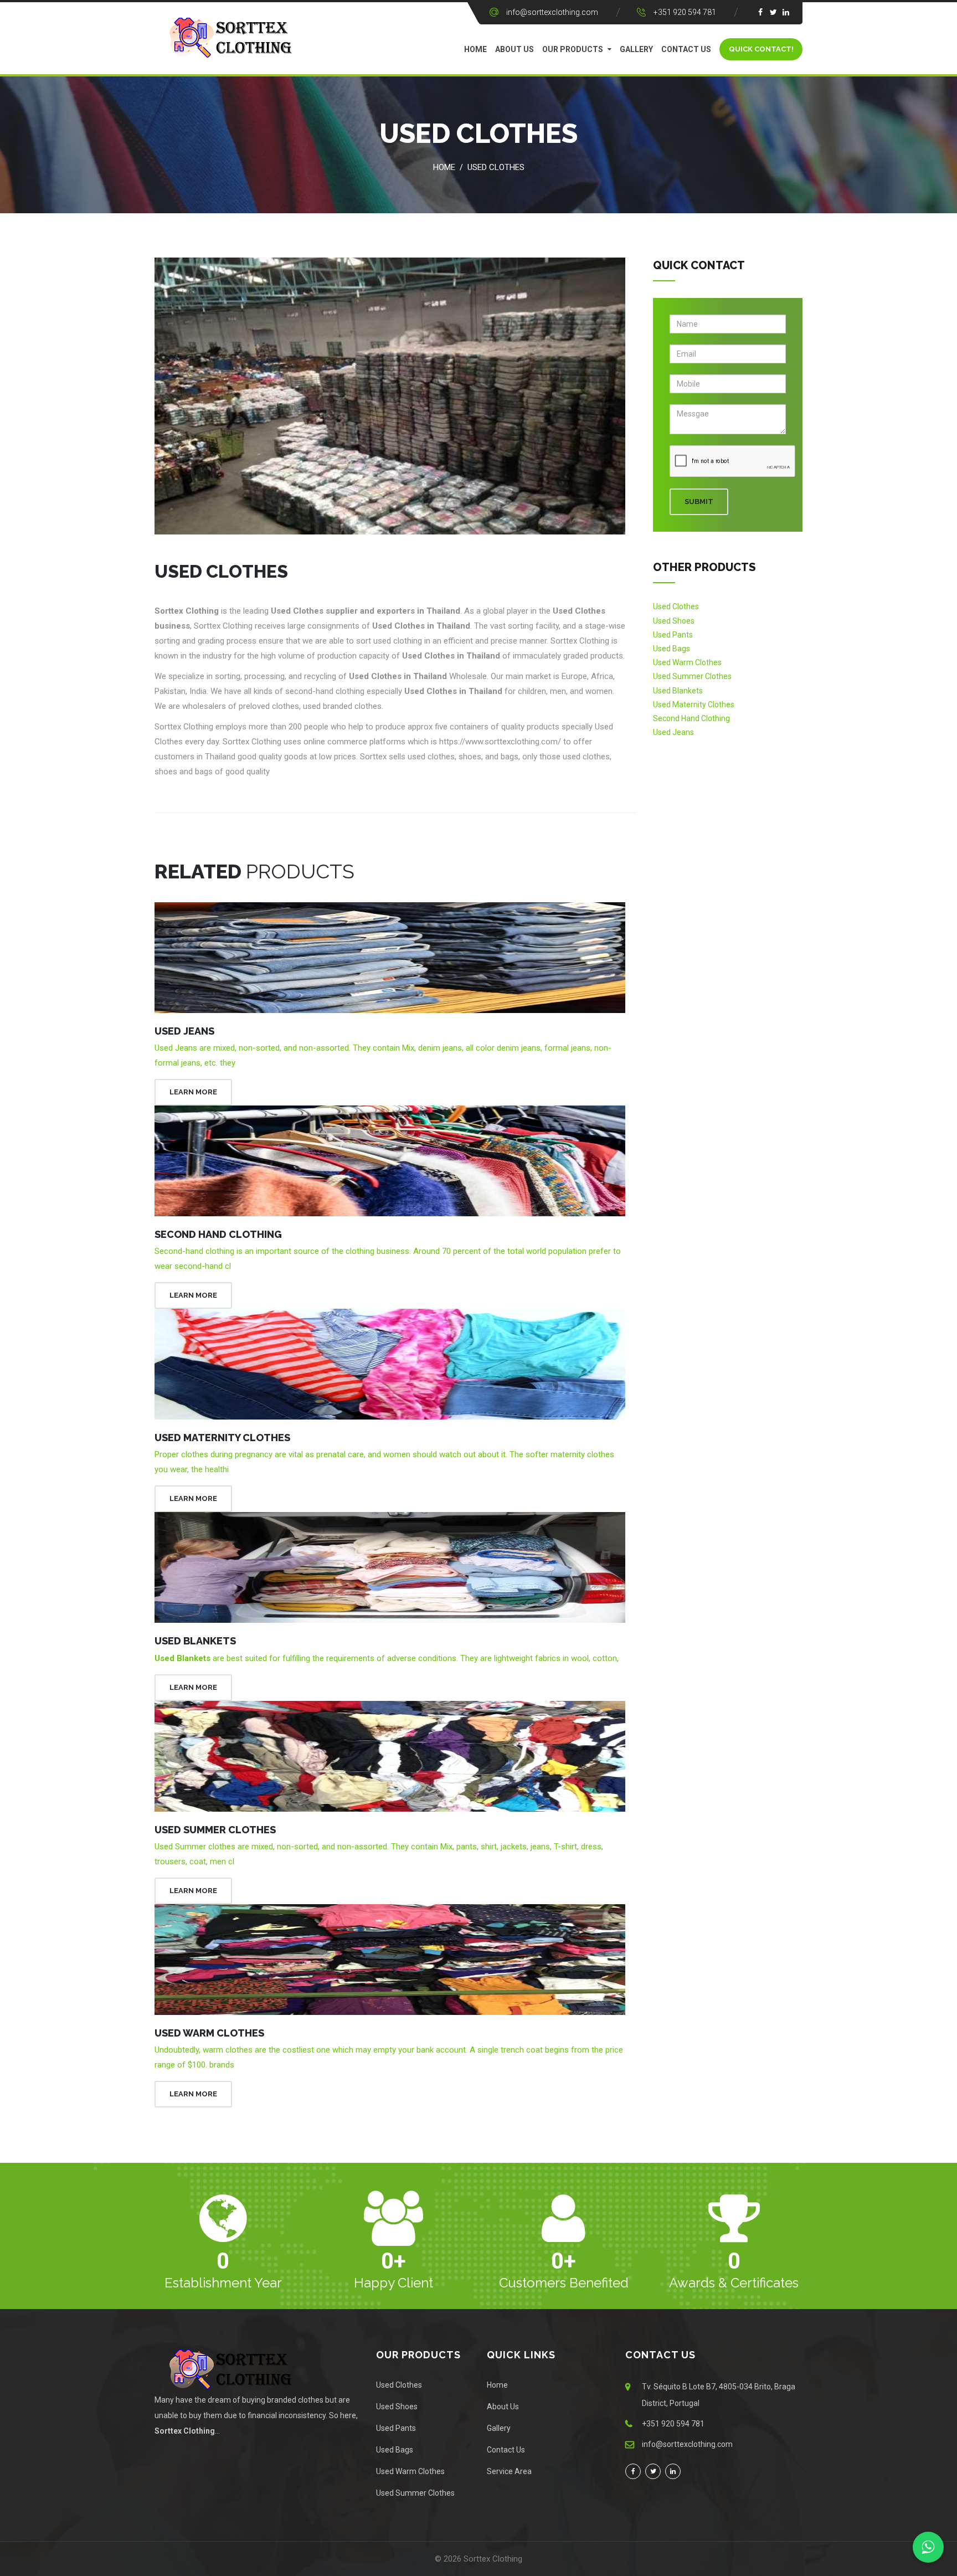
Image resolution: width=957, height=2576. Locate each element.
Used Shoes (674, 621)
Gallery (636, 49)
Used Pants (673, 635)
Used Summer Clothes (215, 1830)
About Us (514, 49)
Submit (699, 502)
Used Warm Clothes (209, 2033)
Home (475, 49)
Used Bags (672, 649)
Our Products (573, 49)
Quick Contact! (761, 49)
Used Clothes (496, 167)
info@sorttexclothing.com (552, 12)
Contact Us (686, 49)
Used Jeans (184, 1031)
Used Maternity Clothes (222, 1438)
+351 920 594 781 (685, 12)
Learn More (193, 1092)
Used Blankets (195, 1641)
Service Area (509, 2471)
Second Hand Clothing (218, 1234)
